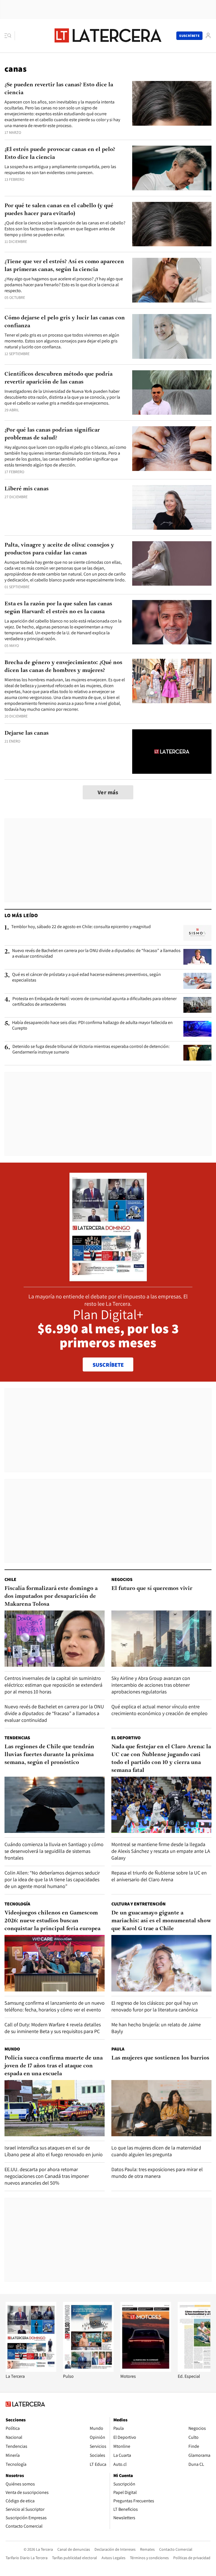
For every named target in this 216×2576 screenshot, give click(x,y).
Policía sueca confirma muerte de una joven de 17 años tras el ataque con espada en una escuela (54, 2066)
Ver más (108, 792)
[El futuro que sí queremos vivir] (161, 1639)
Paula (118, 2049)
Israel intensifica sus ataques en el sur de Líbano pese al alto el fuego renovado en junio (54, 2151)
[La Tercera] (31, 2370)
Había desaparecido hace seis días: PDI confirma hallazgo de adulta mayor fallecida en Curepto (92, 1025)
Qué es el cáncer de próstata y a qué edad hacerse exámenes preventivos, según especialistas (86, 977)
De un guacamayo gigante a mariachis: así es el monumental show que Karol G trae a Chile (161, 1921)
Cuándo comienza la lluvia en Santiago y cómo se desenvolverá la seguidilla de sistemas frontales (54, 1851)
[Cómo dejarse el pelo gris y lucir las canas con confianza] (172, 336)
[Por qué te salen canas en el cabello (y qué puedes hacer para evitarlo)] (172, 224)
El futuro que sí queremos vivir (152, 1589)
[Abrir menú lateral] (10, 36)
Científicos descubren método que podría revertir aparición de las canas (58, 378)
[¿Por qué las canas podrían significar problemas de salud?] (172, 449)
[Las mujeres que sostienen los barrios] (161, 2108)
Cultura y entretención (139, 1904)
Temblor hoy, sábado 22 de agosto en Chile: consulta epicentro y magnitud (81, 927)
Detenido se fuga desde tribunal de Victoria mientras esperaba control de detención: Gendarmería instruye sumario (91, 1049)
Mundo (12, 2049)
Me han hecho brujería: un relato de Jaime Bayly (156, 2028)
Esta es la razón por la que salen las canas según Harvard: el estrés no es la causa (58, 608)
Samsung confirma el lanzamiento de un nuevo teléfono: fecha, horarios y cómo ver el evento (55, 2006)
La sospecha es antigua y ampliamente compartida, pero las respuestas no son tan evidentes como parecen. (60, 170)
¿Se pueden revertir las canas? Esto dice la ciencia (59, 89)
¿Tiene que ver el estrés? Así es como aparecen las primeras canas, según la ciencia (64, 266)
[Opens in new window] (146, 2370)
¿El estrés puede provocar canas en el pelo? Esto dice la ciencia (60, 154)
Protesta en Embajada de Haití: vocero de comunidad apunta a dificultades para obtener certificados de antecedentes (94, 1001)
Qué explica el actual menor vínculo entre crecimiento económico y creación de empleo (159, 1710)
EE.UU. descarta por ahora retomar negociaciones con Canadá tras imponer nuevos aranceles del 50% (47, 2176)
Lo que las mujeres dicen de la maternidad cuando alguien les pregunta (156, 2151)
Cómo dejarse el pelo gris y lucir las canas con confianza (65, 322)
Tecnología (17, 1904)
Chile (10, 1579)
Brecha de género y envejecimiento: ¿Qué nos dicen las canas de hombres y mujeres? (63, 667)
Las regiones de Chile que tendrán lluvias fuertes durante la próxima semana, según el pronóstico (49, 1755)
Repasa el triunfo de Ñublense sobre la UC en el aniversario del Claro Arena (159, 1876)
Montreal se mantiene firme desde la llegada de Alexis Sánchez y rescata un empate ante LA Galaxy (161, 1851)
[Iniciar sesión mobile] (208, 36)
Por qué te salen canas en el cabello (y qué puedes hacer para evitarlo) (59, 210)
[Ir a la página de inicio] (108, 35)
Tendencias (17, 1738)
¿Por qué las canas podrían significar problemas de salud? (52, 434)
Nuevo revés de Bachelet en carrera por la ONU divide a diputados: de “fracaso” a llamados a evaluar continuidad (96, 953)
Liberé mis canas (27, 489)
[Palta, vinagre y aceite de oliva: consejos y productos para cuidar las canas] (172, 564)
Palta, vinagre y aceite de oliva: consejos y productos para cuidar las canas (59, 549)
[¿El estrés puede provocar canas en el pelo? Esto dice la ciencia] (172, 168)
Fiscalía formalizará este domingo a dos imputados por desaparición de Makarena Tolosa (51, 1596)
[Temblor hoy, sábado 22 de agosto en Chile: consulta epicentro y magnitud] (197, 933)
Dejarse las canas (27, 733)
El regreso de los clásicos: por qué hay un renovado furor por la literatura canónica (155, 2006)
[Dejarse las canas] (172, 752)
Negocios (122, 1579)
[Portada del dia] (108, 1278)
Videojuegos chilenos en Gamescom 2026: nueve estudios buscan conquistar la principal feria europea (52, 1921)
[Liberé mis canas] (172, 507)
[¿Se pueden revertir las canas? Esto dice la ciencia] (172, 103)
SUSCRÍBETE (108, 1365)
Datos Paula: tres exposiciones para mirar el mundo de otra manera (157, 2173)
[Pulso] (88, 2370)
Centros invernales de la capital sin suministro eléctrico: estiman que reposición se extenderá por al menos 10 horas (53, 1685)
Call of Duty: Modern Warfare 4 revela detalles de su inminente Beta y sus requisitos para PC (53, 2028)
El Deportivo (126, 1738)
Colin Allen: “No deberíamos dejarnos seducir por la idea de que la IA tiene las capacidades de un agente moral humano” (52, 1879)
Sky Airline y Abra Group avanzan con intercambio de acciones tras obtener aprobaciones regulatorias (151, 1685)
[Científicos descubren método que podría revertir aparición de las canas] (172, 393)
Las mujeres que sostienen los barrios (160, 2058)
